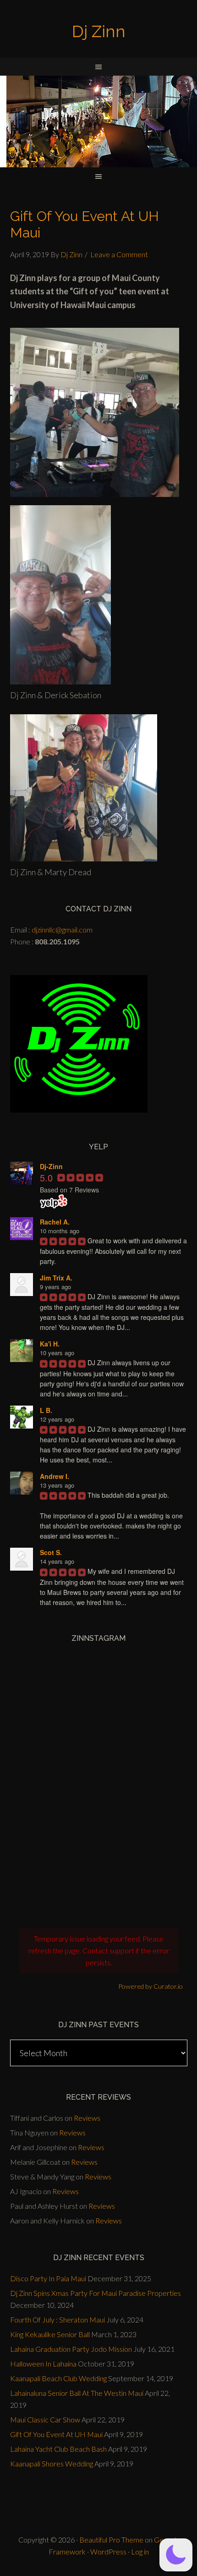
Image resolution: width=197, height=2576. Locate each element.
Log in (140, 2551)
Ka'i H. (50, 1344)
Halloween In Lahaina (43, 2364)
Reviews (87, 2118)
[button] (176, 2555)
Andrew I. (55, 1476)
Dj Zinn (99, 31)
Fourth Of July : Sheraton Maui (57, 2320)
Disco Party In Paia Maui (48, 2278)
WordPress (108, 2551)
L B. (46, 1410)
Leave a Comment (119, 254)
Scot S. (51, 1552)
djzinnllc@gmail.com (62, 929)
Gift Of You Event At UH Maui (56, 2434)
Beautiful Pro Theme (111, 2540)
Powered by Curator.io (150, 1986)
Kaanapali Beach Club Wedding (58, 2378)
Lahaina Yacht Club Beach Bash (58, 2449)
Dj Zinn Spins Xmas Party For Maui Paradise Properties (96, 2293)
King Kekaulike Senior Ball (50, 2334)
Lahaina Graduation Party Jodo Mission (71, 2349)
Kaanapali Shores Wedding (52, 2463)
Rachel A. (55, 1222)
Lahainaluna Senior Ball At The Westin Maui (77, 2393)
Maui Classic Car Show (45, 2419)
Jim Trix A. (56, 1278)
